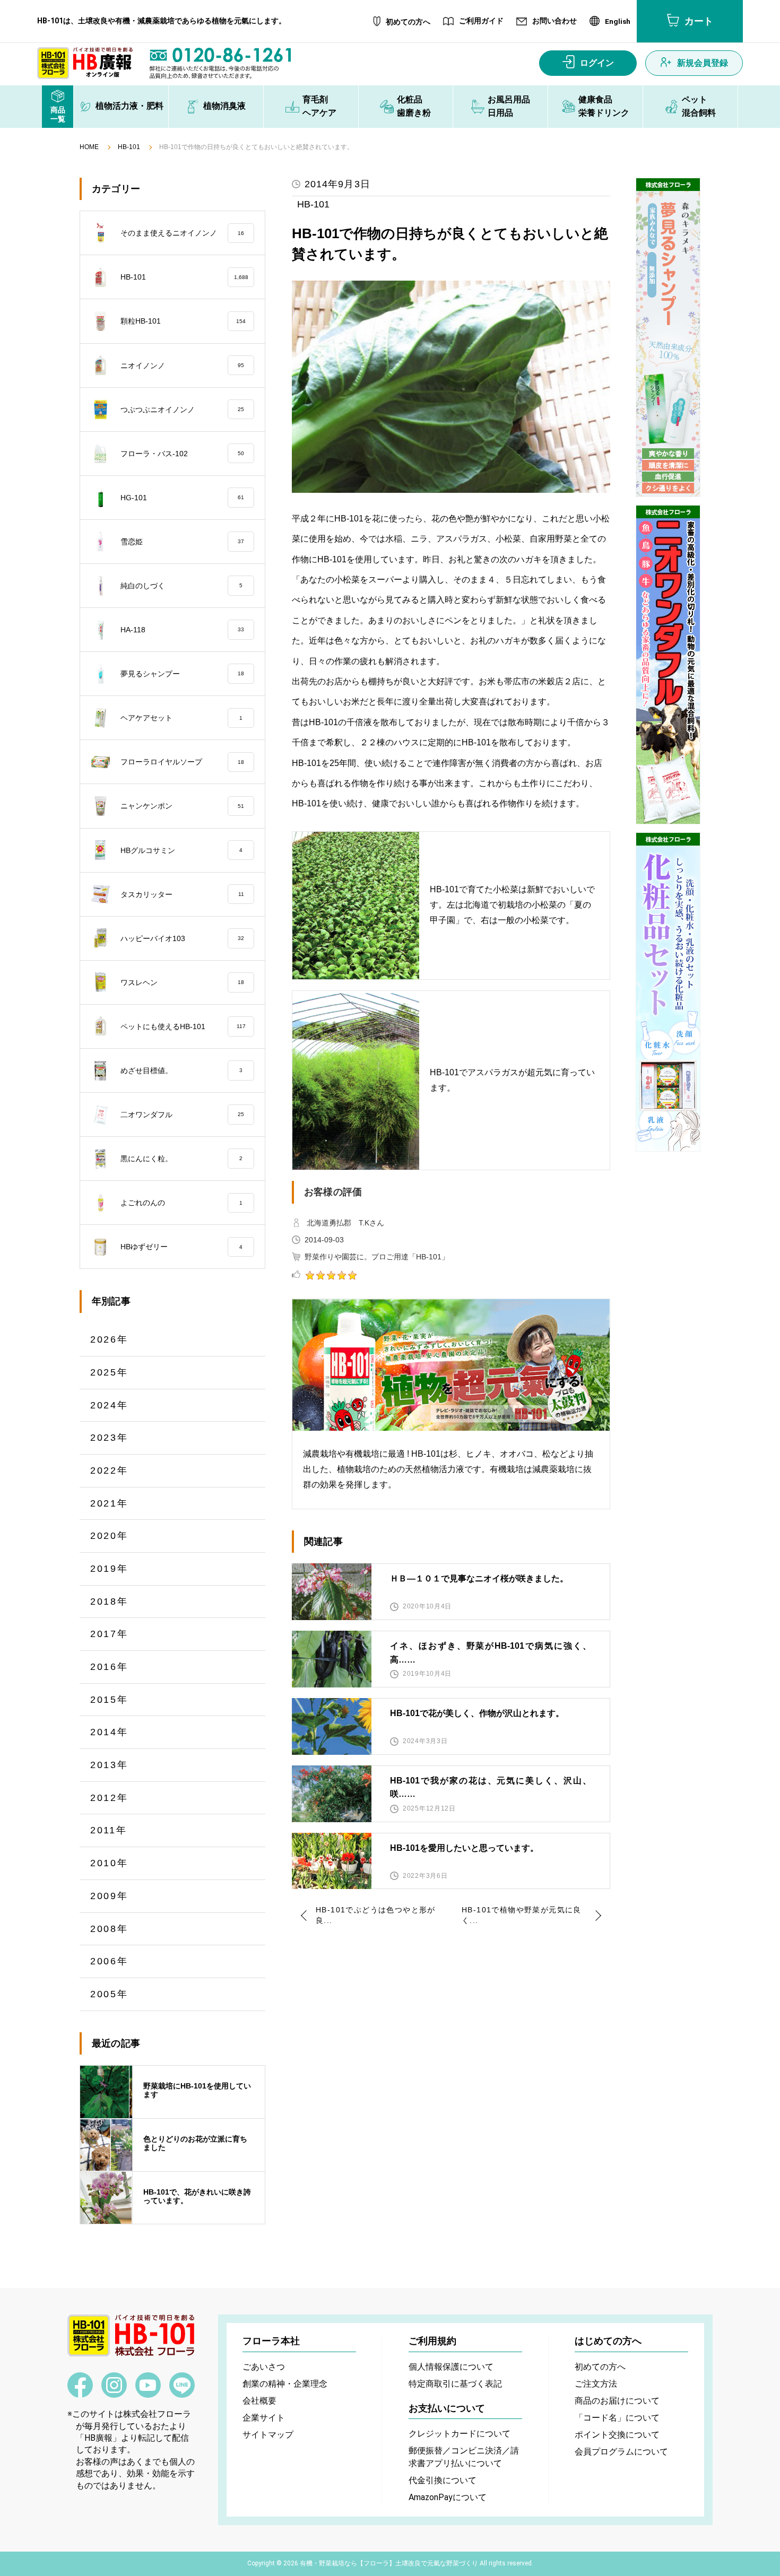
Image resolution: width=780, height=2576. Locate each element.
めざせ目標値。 (181, 1071)
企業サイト (264, 2418)
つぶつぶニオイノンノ (182, 410)
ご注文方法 (596, 2384)
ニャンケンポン (182, 806)
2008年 (109, 1929)
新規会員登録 (703, 63)
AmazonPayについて (448, 2497)
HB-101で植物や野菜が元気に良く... (522, 1915)
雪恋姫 (182, 542)
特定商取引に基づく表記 (455, 2384)
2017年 (109, 1634)
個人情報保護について (451, 2367)
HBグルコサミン (181, 850)
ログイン (597, 63)
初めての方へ (408, 22)
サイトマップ (268, 2435)
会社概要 (259, 2401)
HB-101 (129, 147)
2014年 (109, 1732)
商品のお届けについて (617, 2401)
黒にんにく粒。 (181, 1159)
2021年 (109, 1503)
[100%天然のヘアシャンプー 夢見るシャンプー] (668, 337)
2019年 (109, 1569)
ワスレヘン (182, 982)
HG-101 (182, 498)
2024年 (109, 1405)
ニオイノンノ (182, 365)
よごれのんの (181, 1203)
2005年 (109, 1994)
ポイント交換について (617, 2435)
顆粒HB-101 (183, 321)
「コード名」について (617, 2418)
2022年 (109, 1470)
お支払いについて (447, 2408)
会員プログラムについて (621, 2452)
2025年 (109, 1372)
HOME (89, 147)
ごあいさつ (264, 2367)
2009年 (109, 1896)
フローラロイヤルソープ (182, 762)
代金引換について (443, 2480)
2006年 (109, 1961)
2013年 (109, 1765)
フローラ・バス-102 (182, 454)
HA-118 (182, 630)
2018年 (109, 1602)
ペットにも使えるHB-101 (183, 1026)
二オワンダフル (182, 1115)
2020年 (109, 1536)
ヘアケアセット (181, 718)
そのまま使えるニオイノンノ (182, 233)
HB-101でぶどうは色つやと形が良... (376, 1915)
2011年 (109, 1830)
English (618, 22)
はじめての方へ (608, 2341)
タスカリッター (182, 894)
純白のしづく (181, 586)
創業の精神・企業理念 (285, 2384)
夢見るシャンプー (182, 674)
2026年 (109, 1339)
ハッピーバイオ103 (182, 938)
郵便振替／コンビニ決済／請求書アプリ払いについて (464, 2457)
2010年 (109, 1863)
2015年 (109, 1700)
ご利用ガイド (481, 21)
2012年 (109, 1798)
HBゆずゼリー (181, 1247)
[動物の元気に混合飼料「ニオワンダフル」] (668, 665)
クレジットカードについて (460, 2434)
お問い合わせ (554, 21)
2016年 (109, 1667)
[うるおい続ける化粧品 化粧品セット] (668, 992)
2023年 (109, 1438)
